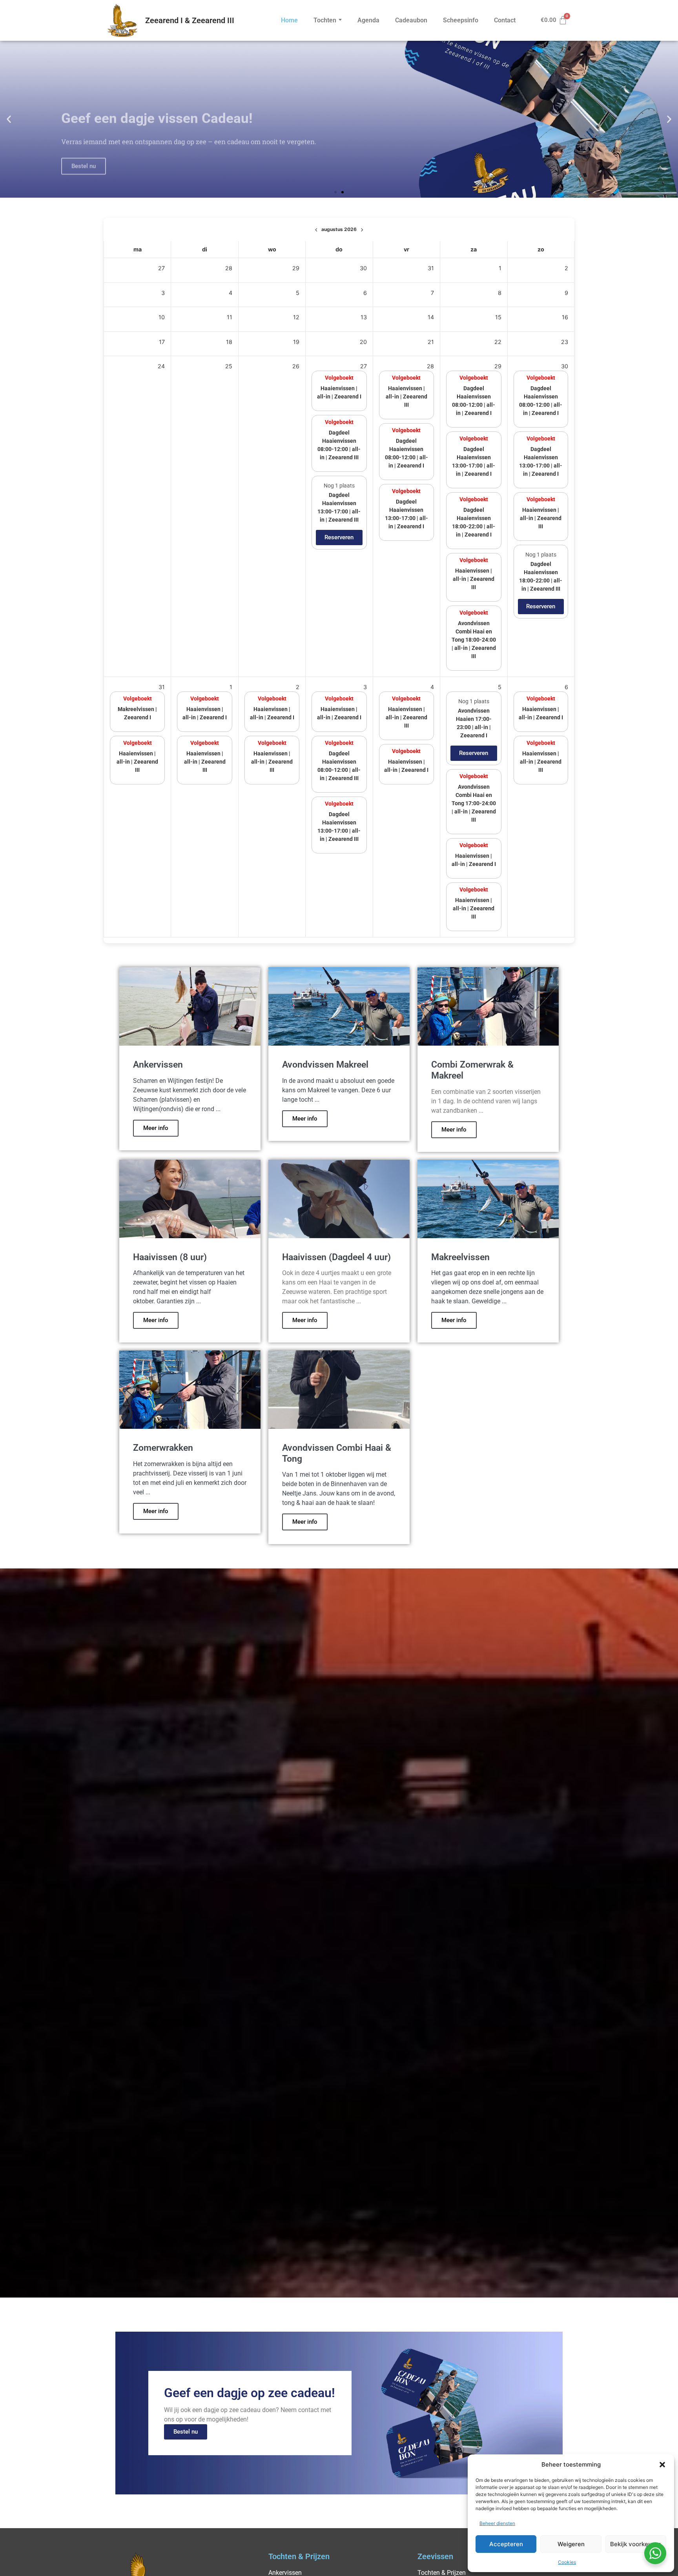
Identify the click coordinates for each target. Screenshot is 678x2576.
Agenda (368, 20)
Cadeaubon (411, 20)
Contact (505, 20)
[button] (662, 2465)
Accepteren (506, 2544)
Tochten (325, 20)
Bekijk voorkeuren (636, 2544)
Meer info (156, 1128)
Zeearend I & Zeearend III (190, 20)
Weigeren (571, 2544)
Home (289, 20)
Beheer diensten (497, 2523)
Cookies (567, 2562)
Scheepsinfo (461, 20)
